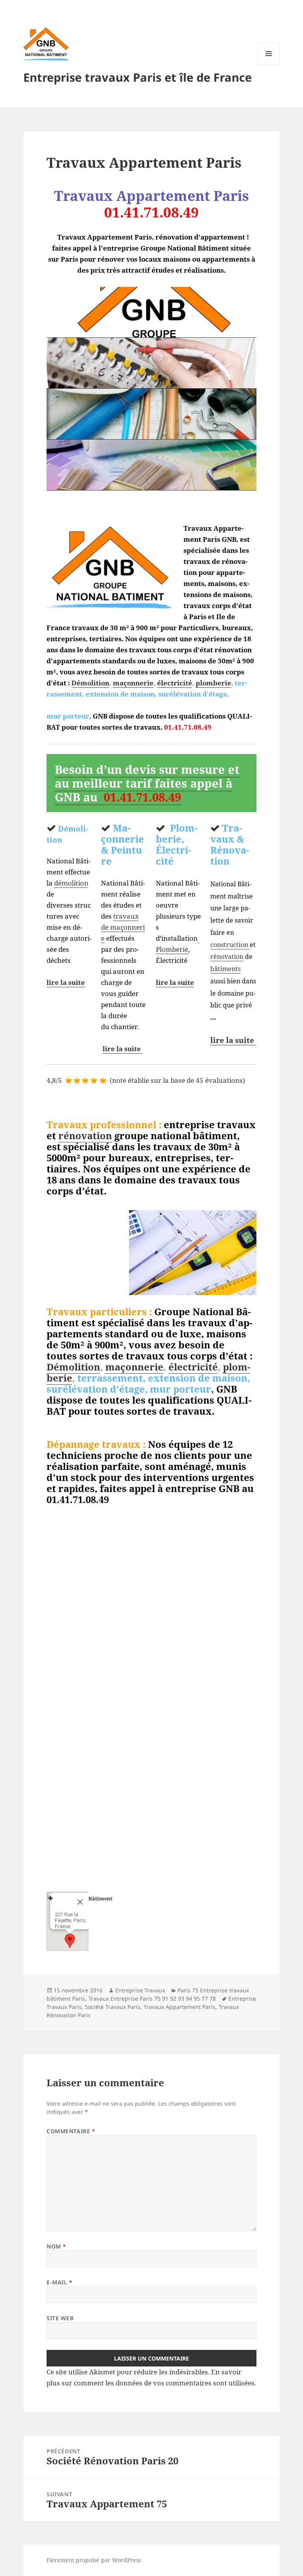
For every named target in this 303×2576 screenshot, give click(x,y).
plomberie (213, 683)
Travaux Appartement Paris (180, 2007)
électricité (175, 683)
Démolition (90, 683)
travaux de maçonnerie (123, 927)
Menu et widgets (269, 65)
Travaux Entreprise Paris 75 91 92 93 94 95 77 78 (152, 1998)
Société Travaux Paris (113, 2007)
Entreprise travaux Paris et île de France (137, 77)
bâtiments (225, 969)
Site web (60, 2318)
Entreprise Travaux (140, 1990)
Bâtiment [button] (100, 1898)
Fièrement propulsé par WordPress (94, 2560)
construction (230, 945)
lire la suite (66, 982)
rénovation (227, 957)
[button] (70, 1941)
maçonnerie (133, 683)
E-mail (59, 2282)
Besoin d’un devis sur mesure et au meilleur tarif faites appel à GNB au (147, 783)
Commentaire (71, 2131)
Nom (56, 2246)
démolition (71, 883)
